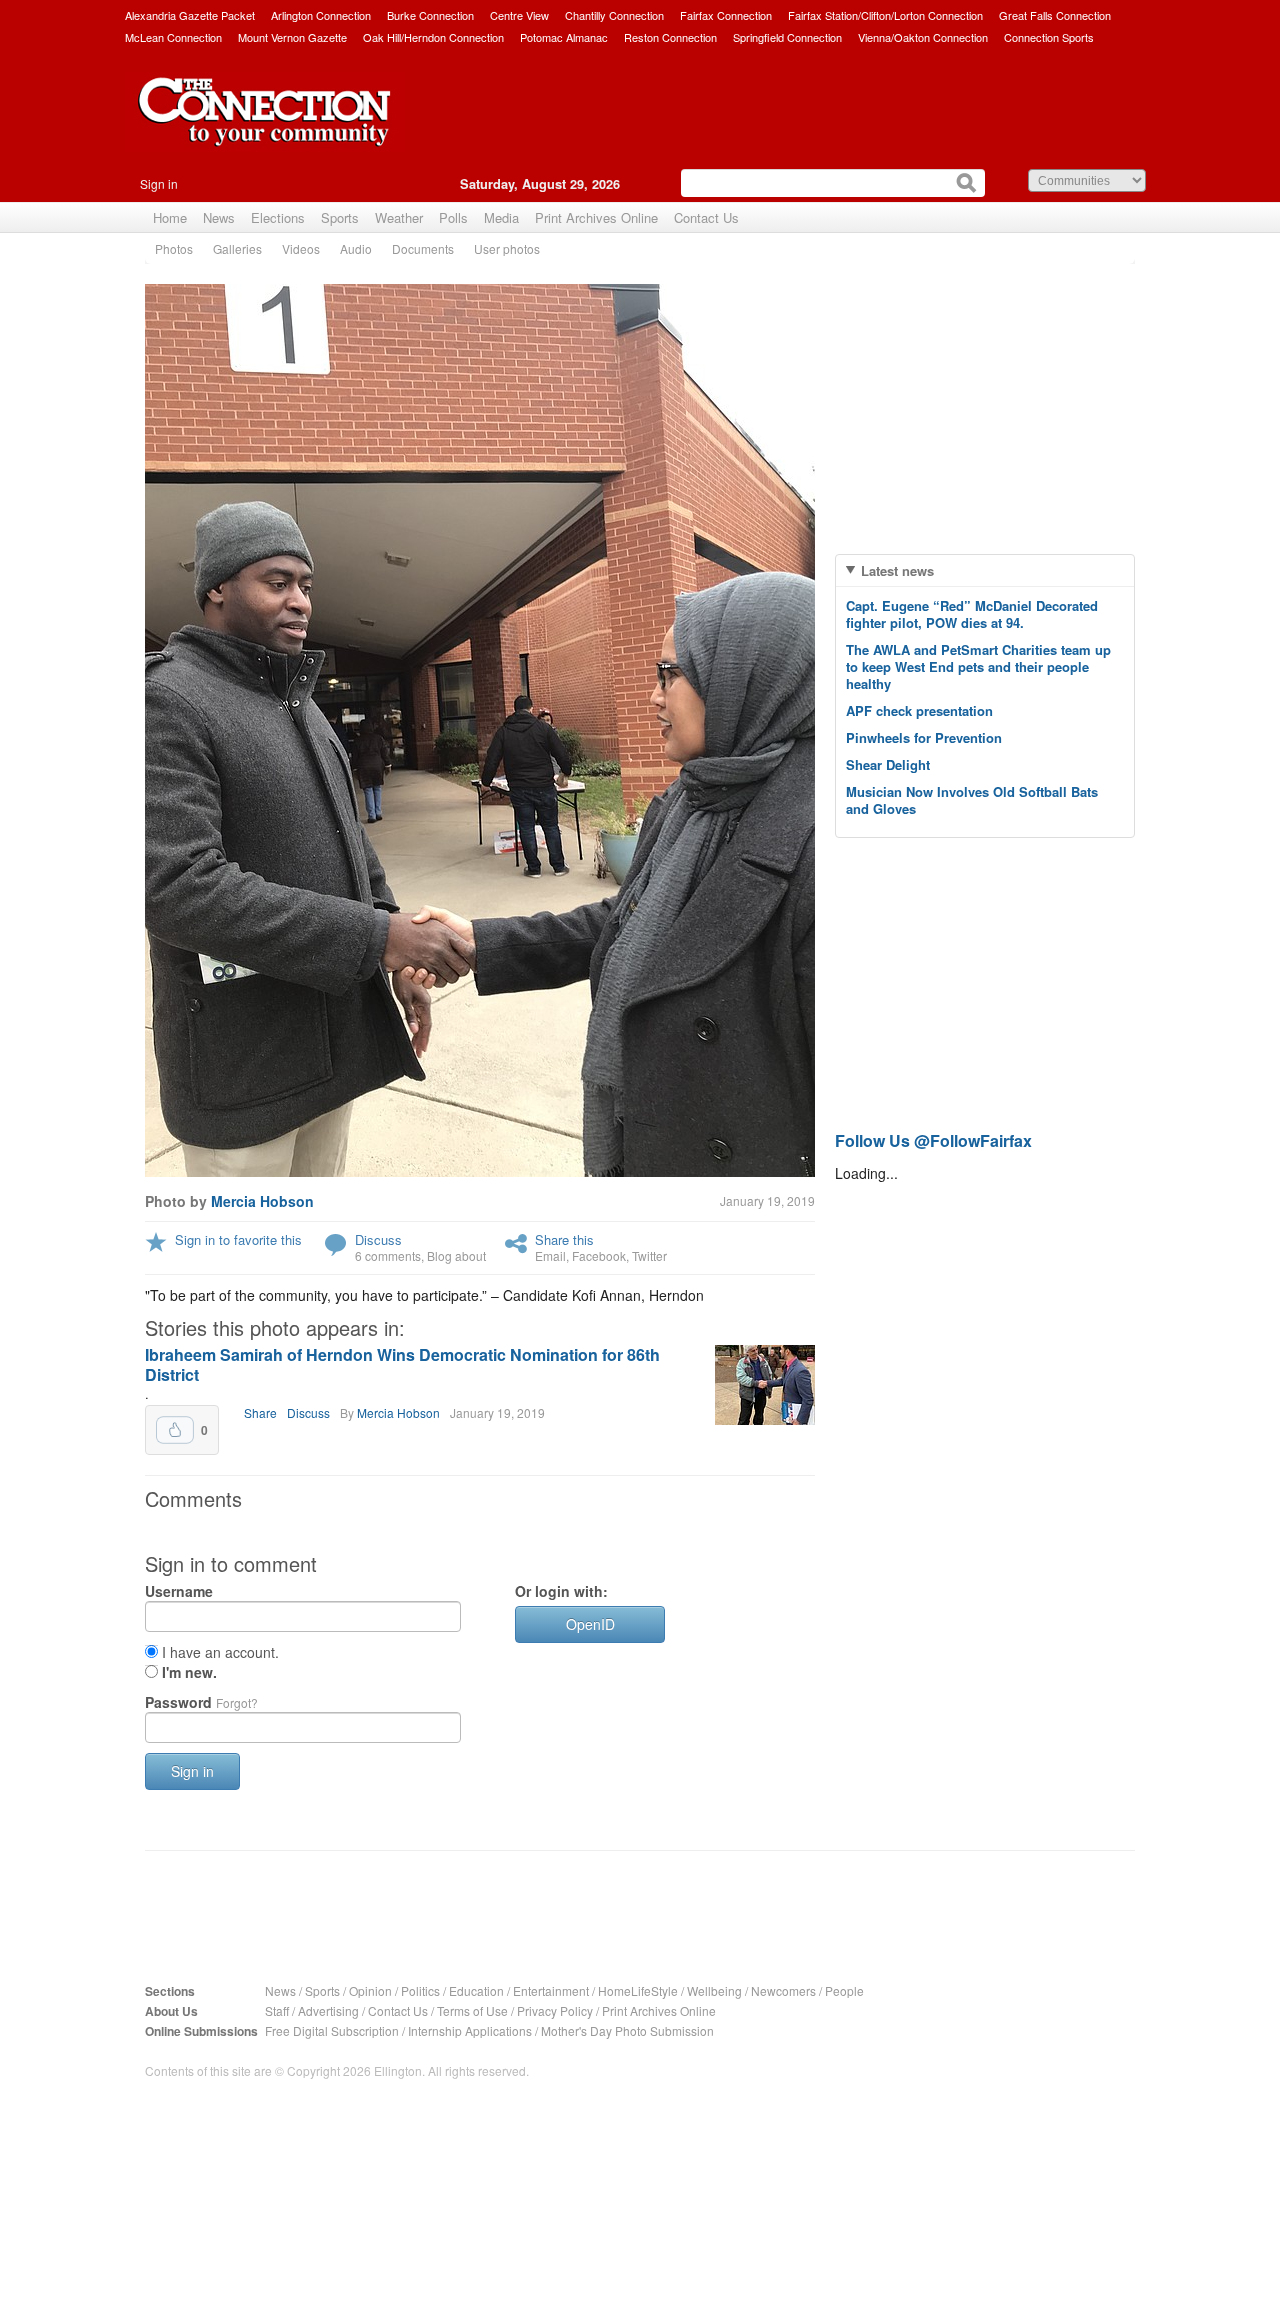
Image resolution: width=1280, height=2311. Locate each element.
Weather (399, 217)
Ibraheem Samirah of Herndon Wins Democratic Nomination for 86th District (402, 1364)
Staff (277, 2010)
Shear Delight (888, 764)
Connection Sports (1049, 37)
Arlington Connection (321, 15)
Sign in (159, 183)
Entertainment (551, 1990)
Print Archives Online (596, 217)
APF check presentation (919, 710)
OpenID (590, 1624)
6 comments (388, 1255)
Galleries (237, 248)
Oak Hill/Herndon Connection (433, 37)
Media (501, 217)
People (844, 1990)
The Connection (265, 127)
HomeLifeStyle (638, 1990)
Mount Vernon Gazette (292, 37)
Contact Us (706, 217)
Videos (301, 248)
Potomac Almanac (564, 37)
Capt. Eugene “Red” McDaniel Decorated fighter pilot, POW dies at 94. (972, 614)
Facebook (599, 1255)
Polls (453, 217)
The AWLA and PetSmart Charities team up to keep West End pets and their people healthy (978, 666)
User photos (507, 248)
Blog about (456, 1255)
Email (550, 1255)
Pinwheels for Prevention (924, 737)
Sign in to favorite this (238, 1239)
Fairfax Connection (726, 15)
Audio (356, 248)
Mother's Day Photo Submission (627, 2030)
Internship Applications (470, 2030)
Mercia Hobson (262, 1201)
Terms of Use (472, 2010)
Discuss (378, 1239)
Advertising (328, 2010)
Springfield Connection (787, 37)
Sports (340, 217)
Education (476, 1990)
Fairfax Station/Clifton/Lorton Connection (885, 15)
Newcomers (783, 1990)
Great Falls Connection (1055, 15)
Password (201, 1702)
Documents (423, 248)
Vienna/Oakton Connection (923, 37)
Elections (278, 217)
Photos (174, 248)
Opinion (370, 1990)
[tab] (985, 570)
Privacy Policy (555, 2010)
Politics (420, 1990)
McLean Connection (173, 37)
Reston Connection (670, 37)
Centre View (519, 15)
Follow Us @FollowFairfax (933, 1140)
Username (179, 1591)
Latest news (897, 570)
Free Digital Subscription (332, 2030)
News (219, 217)
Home (170, 217)
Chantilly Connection (614, 15)
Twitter (649, 1255)
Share (260, 1412)
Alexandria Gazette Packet (190, 15)
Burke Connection (430, 15)
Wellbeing (714, 1990)
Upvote (175, 1430)
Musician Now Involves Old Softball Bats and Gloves (972, 800)
